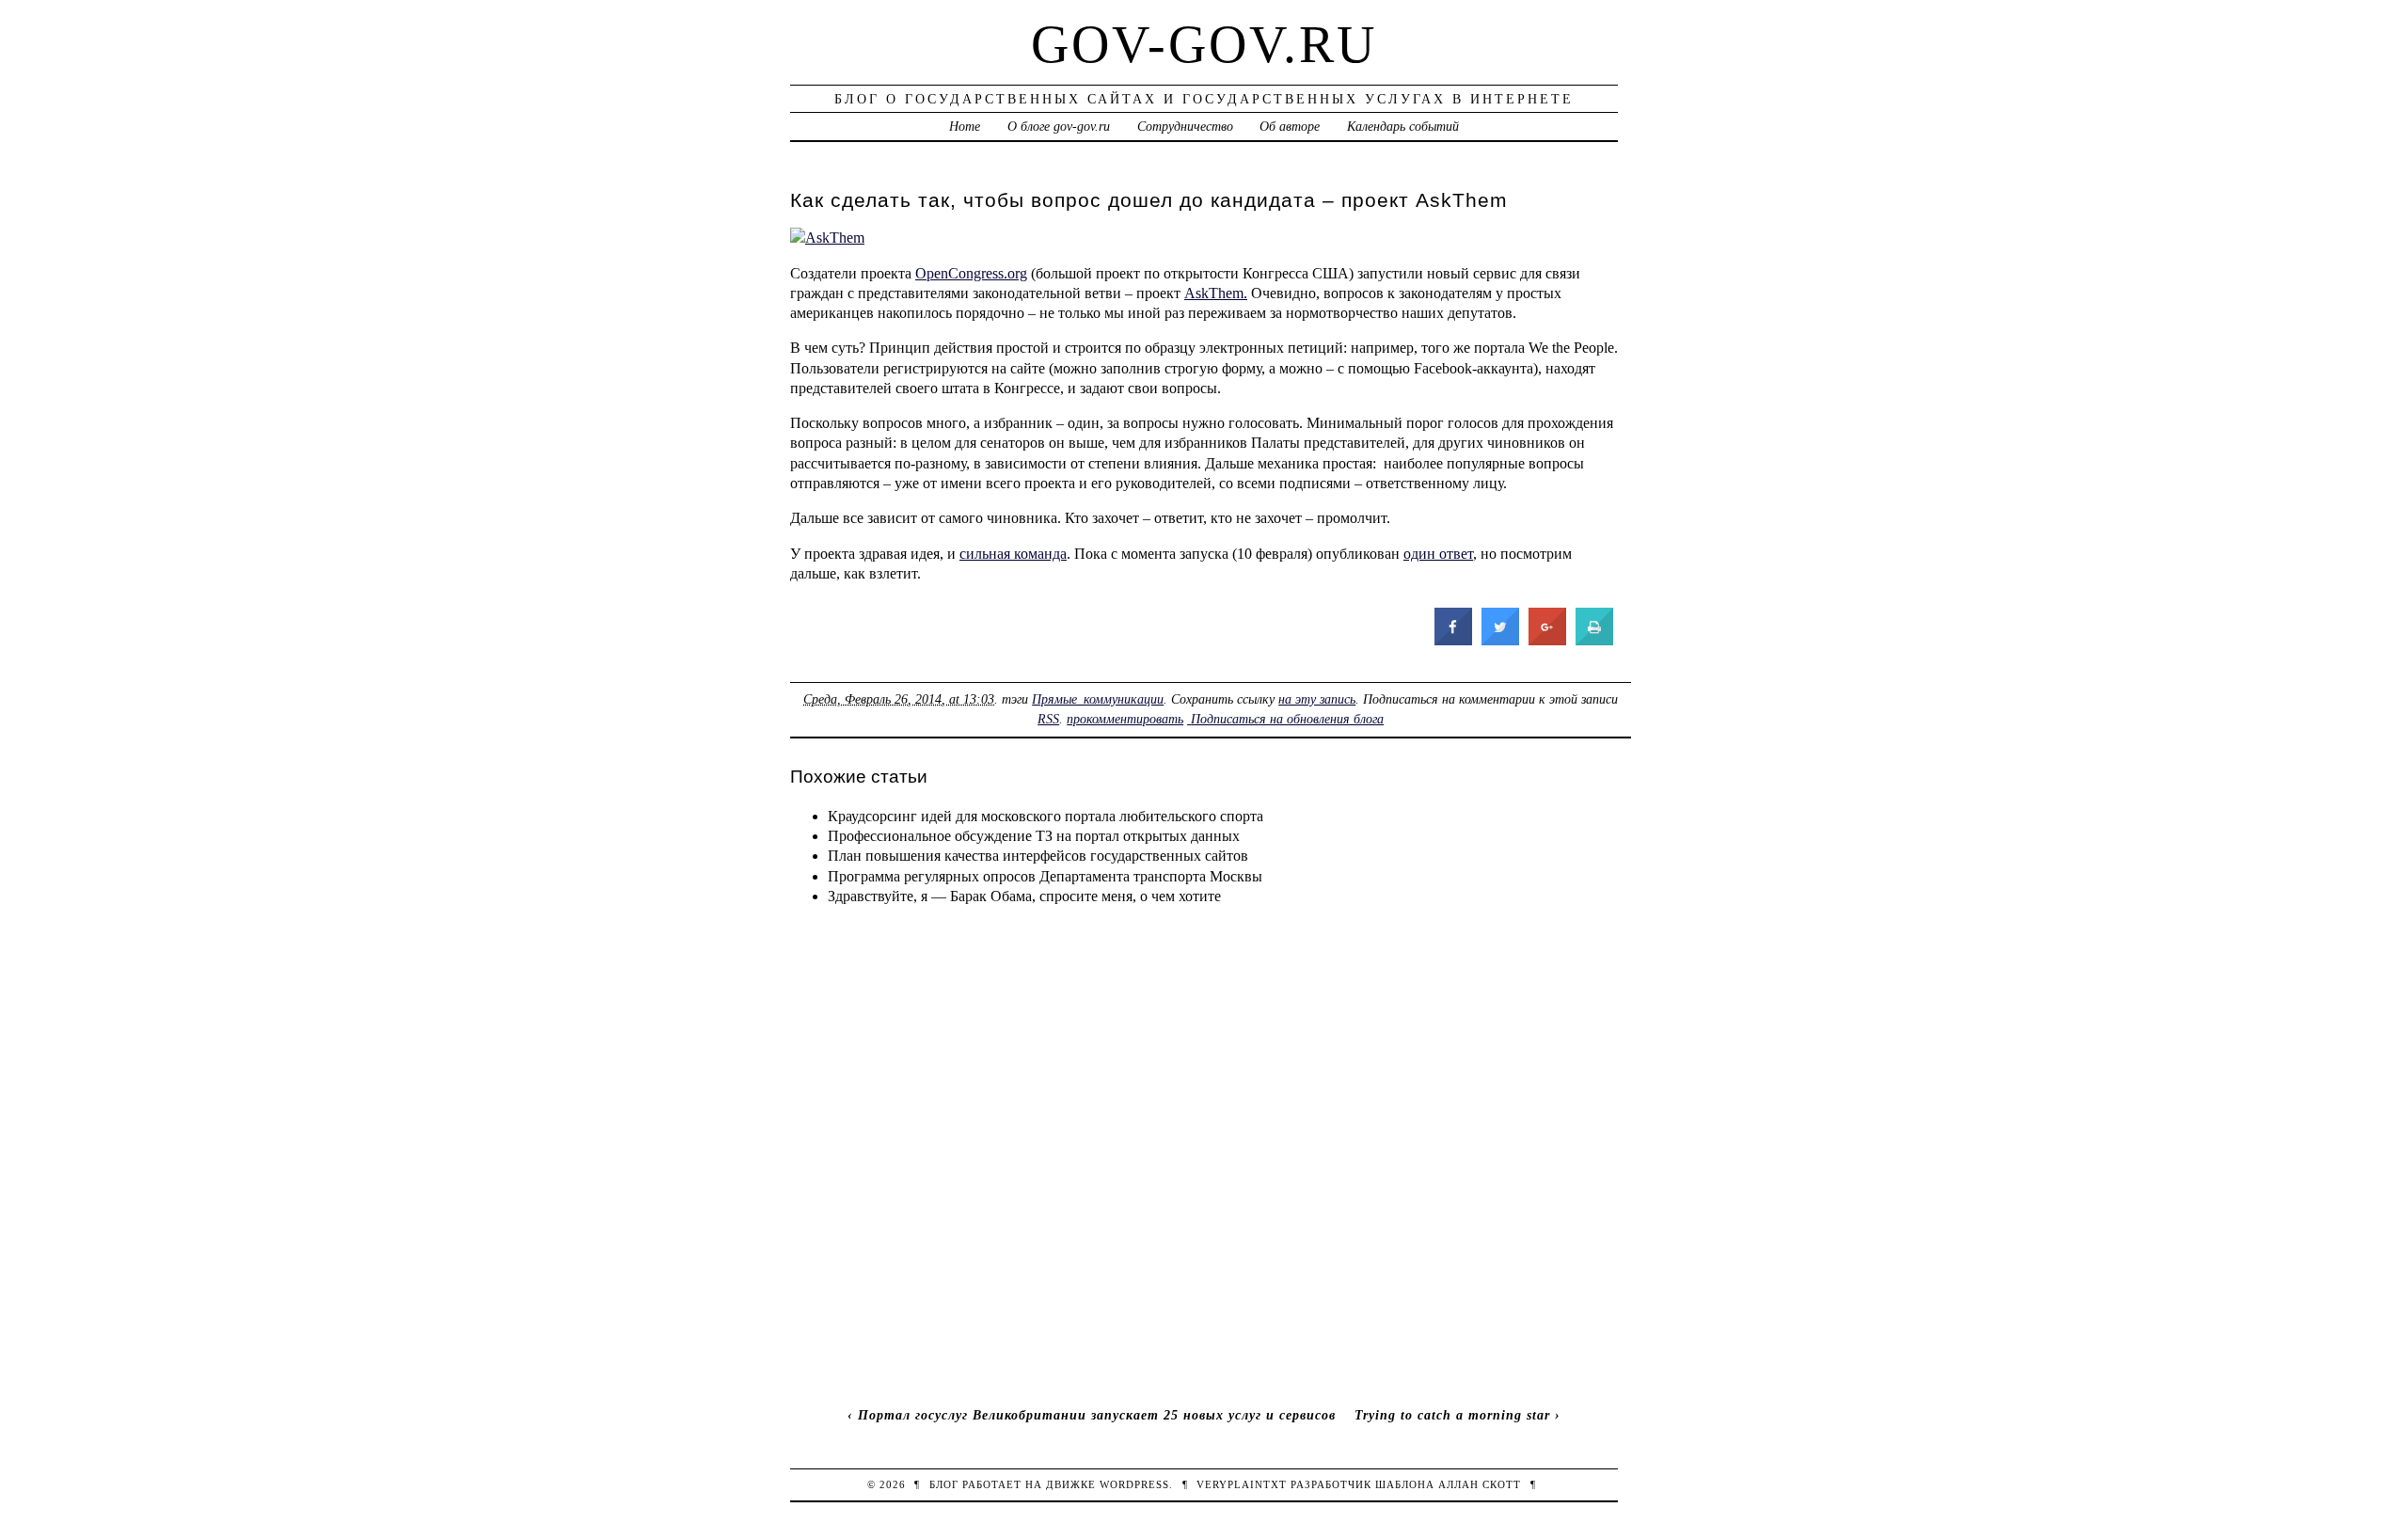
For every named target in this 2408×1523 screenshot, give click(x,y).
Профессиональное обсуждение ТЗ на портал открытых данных (1034, 836)
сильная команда (1013, 554)
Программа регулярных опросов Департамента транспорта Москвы (1045, 876)
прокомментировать (1125, 719)
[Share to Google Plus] (1547, 640)
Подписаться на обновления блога (1287, 719)
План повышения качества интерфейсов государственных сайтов (1038, 856)
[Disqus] (1204, 1156)
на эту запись (1317, 699)
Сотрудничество (1185, 126)
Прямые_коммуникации (1098, 699)
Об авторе (1290, 126)
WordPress (1134, 1484)
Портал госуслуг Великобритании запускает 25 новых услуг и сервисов (1097, 1415)
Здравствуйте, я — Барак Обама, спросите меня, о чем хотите (1024, 896)
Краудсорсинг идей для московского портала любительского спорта (1046, 816)
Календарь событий (1403, 126)
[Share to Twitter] (1500, 640)
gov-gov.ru (1204, 44)
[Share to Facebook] (1453, 640)
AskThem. (1216, 293)
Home (965, 126)
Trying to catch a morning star (1452, 1415)
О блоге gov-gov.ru (1059, 126)
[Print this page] (1594, 640)
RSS (1048, 719)
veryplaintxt (1242, 1484)
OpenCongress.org (971, 273)
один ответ (1438, 554)
